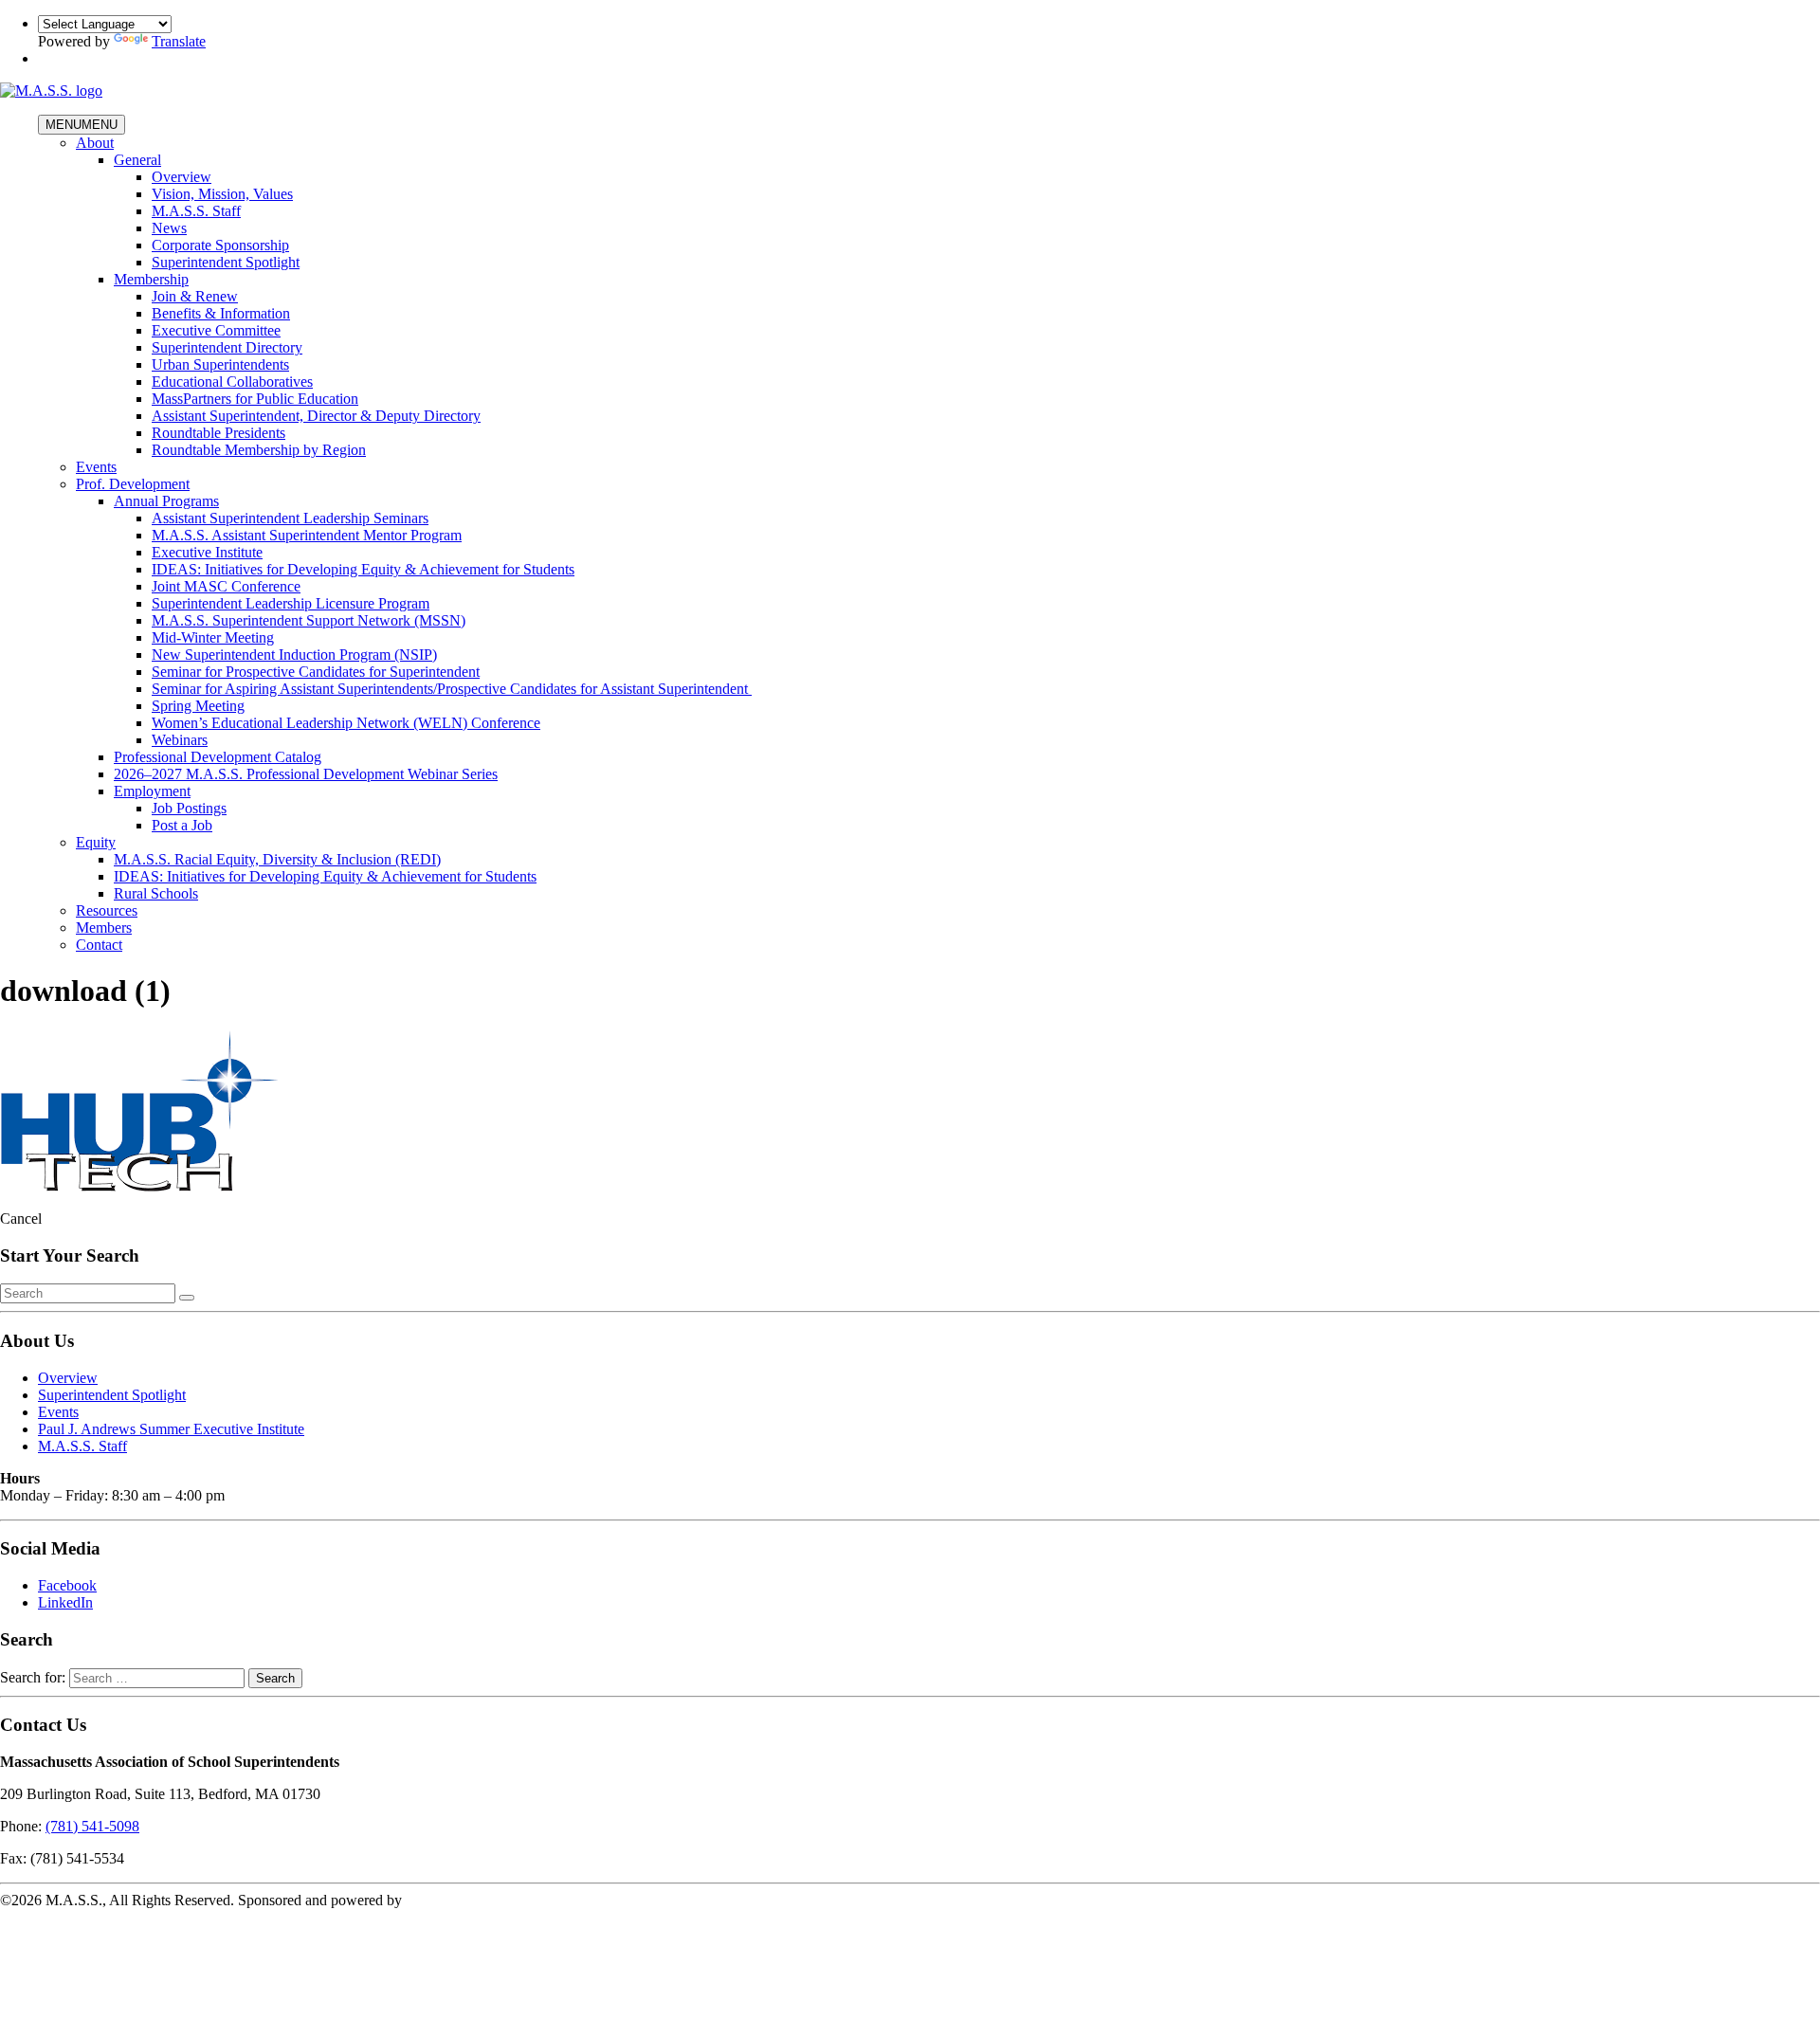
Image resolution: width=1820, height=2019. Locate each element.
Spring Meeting (198, 706)
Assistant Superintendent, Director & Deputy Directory (316, 416)
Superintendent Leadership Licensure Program (291, 603)
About (95, 143)
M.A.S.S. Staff (196, 211)
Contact (99, 945)
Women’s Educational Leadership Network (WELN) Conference (346, 723)
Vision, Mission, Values (222, 194)
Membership (151, 279)
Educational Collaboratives (232, 382)
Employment (152, 791)
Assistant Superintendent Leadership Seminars (290, 518)
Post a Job (182, 825)
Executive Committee (216, 330)
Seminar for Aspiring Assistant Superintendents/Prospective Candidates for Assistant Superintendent (452, 689)
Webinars (180, 740)
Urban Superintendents (220, 364)
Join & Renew (195, 296)
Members (104, 928)
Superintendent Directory (227, 347)
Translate (179, 41)
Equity (96, 842)
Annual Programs (166, 501)
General (137, 160)
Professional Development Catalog (218, 757)
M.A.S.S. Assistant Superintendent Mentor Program (307, 535)
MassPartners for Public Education (255, 399)
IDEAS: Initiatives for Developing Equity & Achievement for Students (363, 569)
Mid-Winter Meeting (213, 637)
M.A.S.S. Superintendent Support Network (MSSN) (309, 620)
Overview (182, 177)
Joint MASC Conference (226, 586)
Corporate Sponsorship (220, 245)
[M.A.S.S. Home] (51, 91)
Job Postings (189, 808)
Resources (107, 910)
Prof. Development (133, 484)
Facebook (67, 1585)
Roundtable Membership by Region (259, 450)
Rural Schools (156, 893)
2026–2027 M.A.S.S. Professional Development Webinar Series (306, 774)
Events (96, 467)
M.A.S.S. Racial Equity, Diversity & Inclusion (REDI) (277, 859)
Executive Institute (207, 552)
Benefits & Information (221, 313)
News (169, 228)
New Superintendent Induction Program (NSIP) (294, 655)
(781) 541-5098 (92, 1826)
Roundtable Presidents (218, 433)
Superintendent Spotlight (226, 262)
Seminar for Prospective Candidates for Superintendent (316, 672)
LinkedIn (65, 1602)
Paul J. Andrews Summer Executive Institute (171, 1429)
